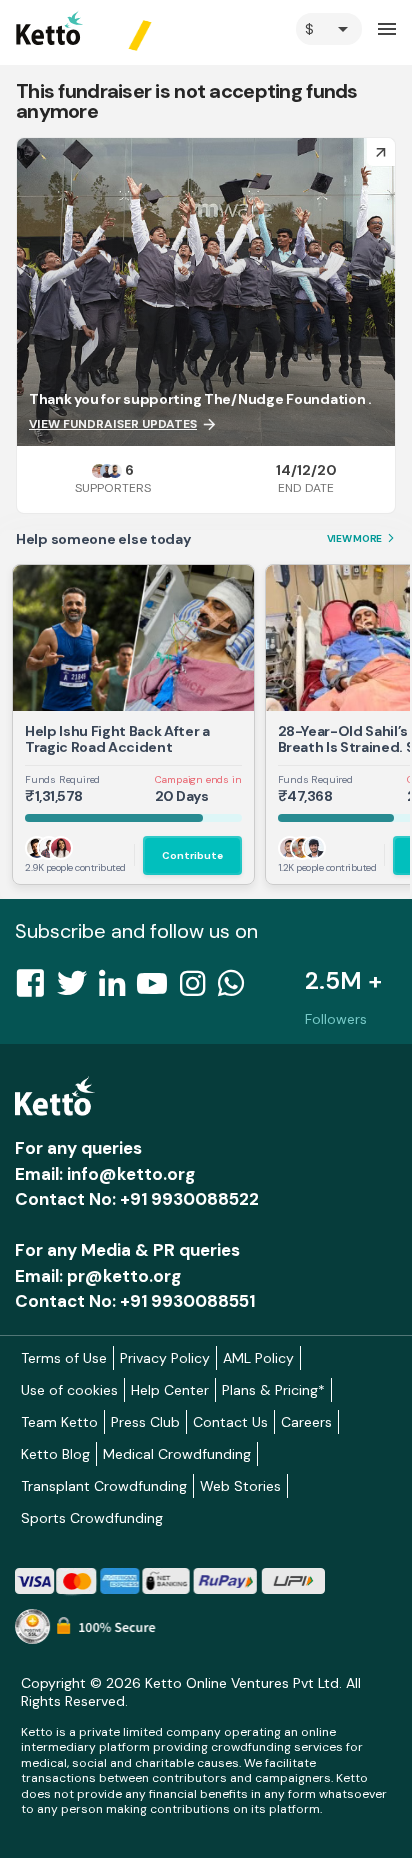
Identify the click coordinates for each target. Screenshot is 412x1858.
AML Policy (258, 1358)
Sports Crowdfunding (92, 1518)
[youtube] (158, 989)
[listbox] (329, 29)
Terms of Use (64, 1358)
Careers (306, 1422)
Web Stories (240, 1486)
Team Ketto (59, 1422)
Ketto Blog (55, 1454)
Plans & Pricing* (273, 1390)
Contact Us (230, 1422)
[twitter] (78, 989)
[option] (329, 29)
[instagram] (198, 989)
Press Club (145, 1422)
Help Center (170, 1390)
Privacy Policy (165, 1358)
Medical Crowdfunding (177, 1454)
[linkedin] (118, 989)
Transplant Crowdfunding (104, 1486)
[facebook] (36, 989)
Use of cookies (69, 1390)
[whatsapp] (237, 989)
